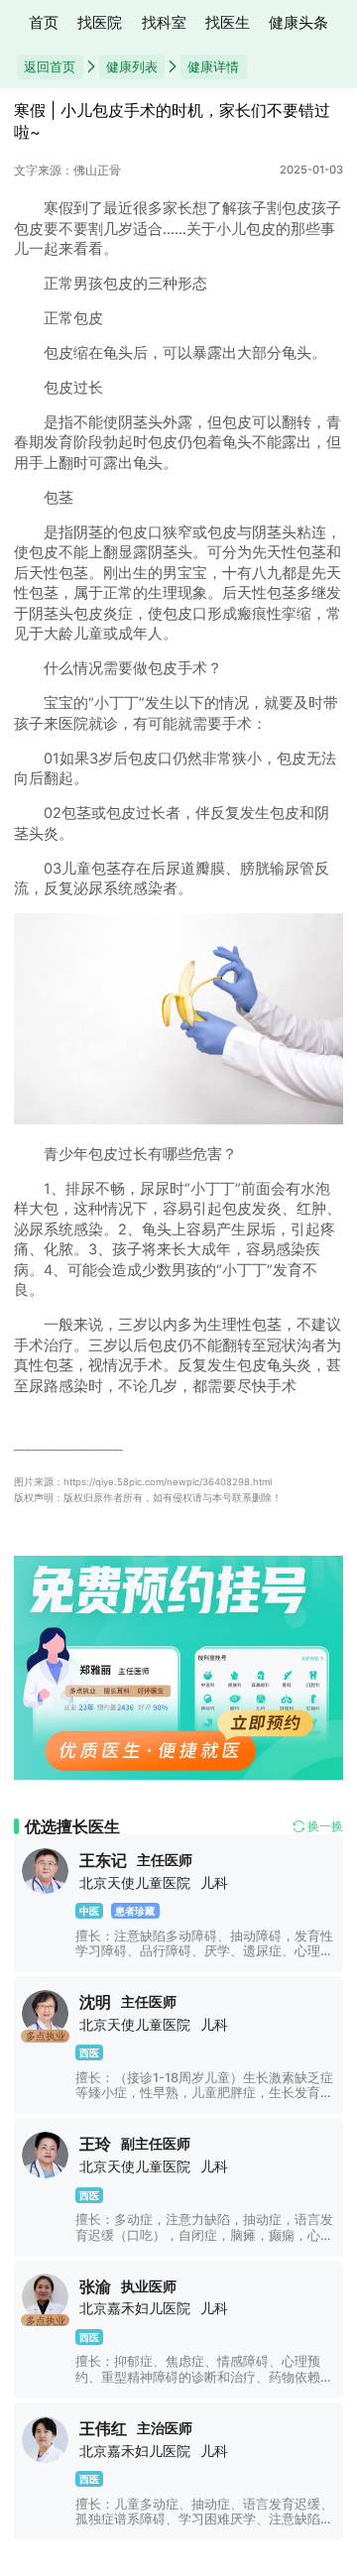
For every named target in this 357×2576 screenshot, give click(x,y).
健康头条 (298, 23)
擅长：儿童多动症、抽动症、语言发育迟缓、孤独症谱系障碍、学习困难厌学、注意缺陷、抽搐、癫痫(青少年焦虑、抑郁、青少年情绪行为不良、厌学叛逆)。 (204, 2527)
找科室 (164, 23)
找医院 (100, 23)
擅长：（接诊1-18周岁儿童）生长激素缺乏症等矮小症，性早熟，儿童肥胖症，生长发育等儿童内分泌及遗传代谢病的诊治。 (204, 2093)
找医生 (228, 23)
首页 (44, 23)
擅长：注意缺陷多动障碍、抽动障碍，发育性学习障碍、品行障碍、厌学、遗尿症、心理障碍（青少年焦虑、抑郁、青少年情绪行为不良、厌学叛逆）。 (204, 1959)
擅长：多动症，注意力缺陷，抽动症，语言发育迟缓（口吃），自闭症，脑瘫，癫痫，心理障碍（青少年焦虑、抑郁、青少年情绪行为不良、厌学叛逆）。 (204, 2242)
